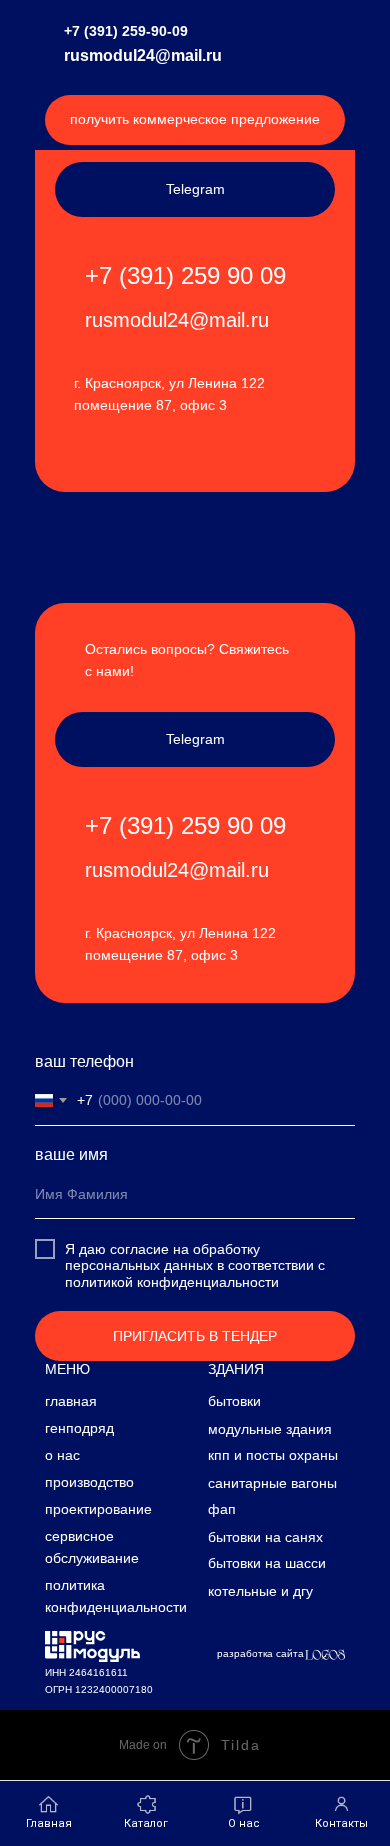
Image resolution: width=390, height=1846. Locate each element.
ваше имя (71, 1154)
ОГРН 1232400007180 (99, 1689)
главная (71, 1401)
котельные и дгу (260, 1591)
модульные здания (270, 1429)
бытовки (234, 1401)
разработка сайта (260, 1653)
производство (89, 1482)
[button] (195, 120)
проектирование (98, 1509)
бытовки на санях (265, 1537)
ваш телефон (84, 1061)
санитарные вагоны (272, 1483)
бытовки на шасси (267, 1563)
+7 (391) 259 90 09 (185, 275)
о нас (62, 1455)
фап (222, 1509)
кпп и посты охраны (273, 1455)
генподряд (79, 1428)
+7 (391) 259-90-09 (126, 31)
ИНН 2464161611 (86, 1672)
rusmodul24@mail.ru (143, 55)
